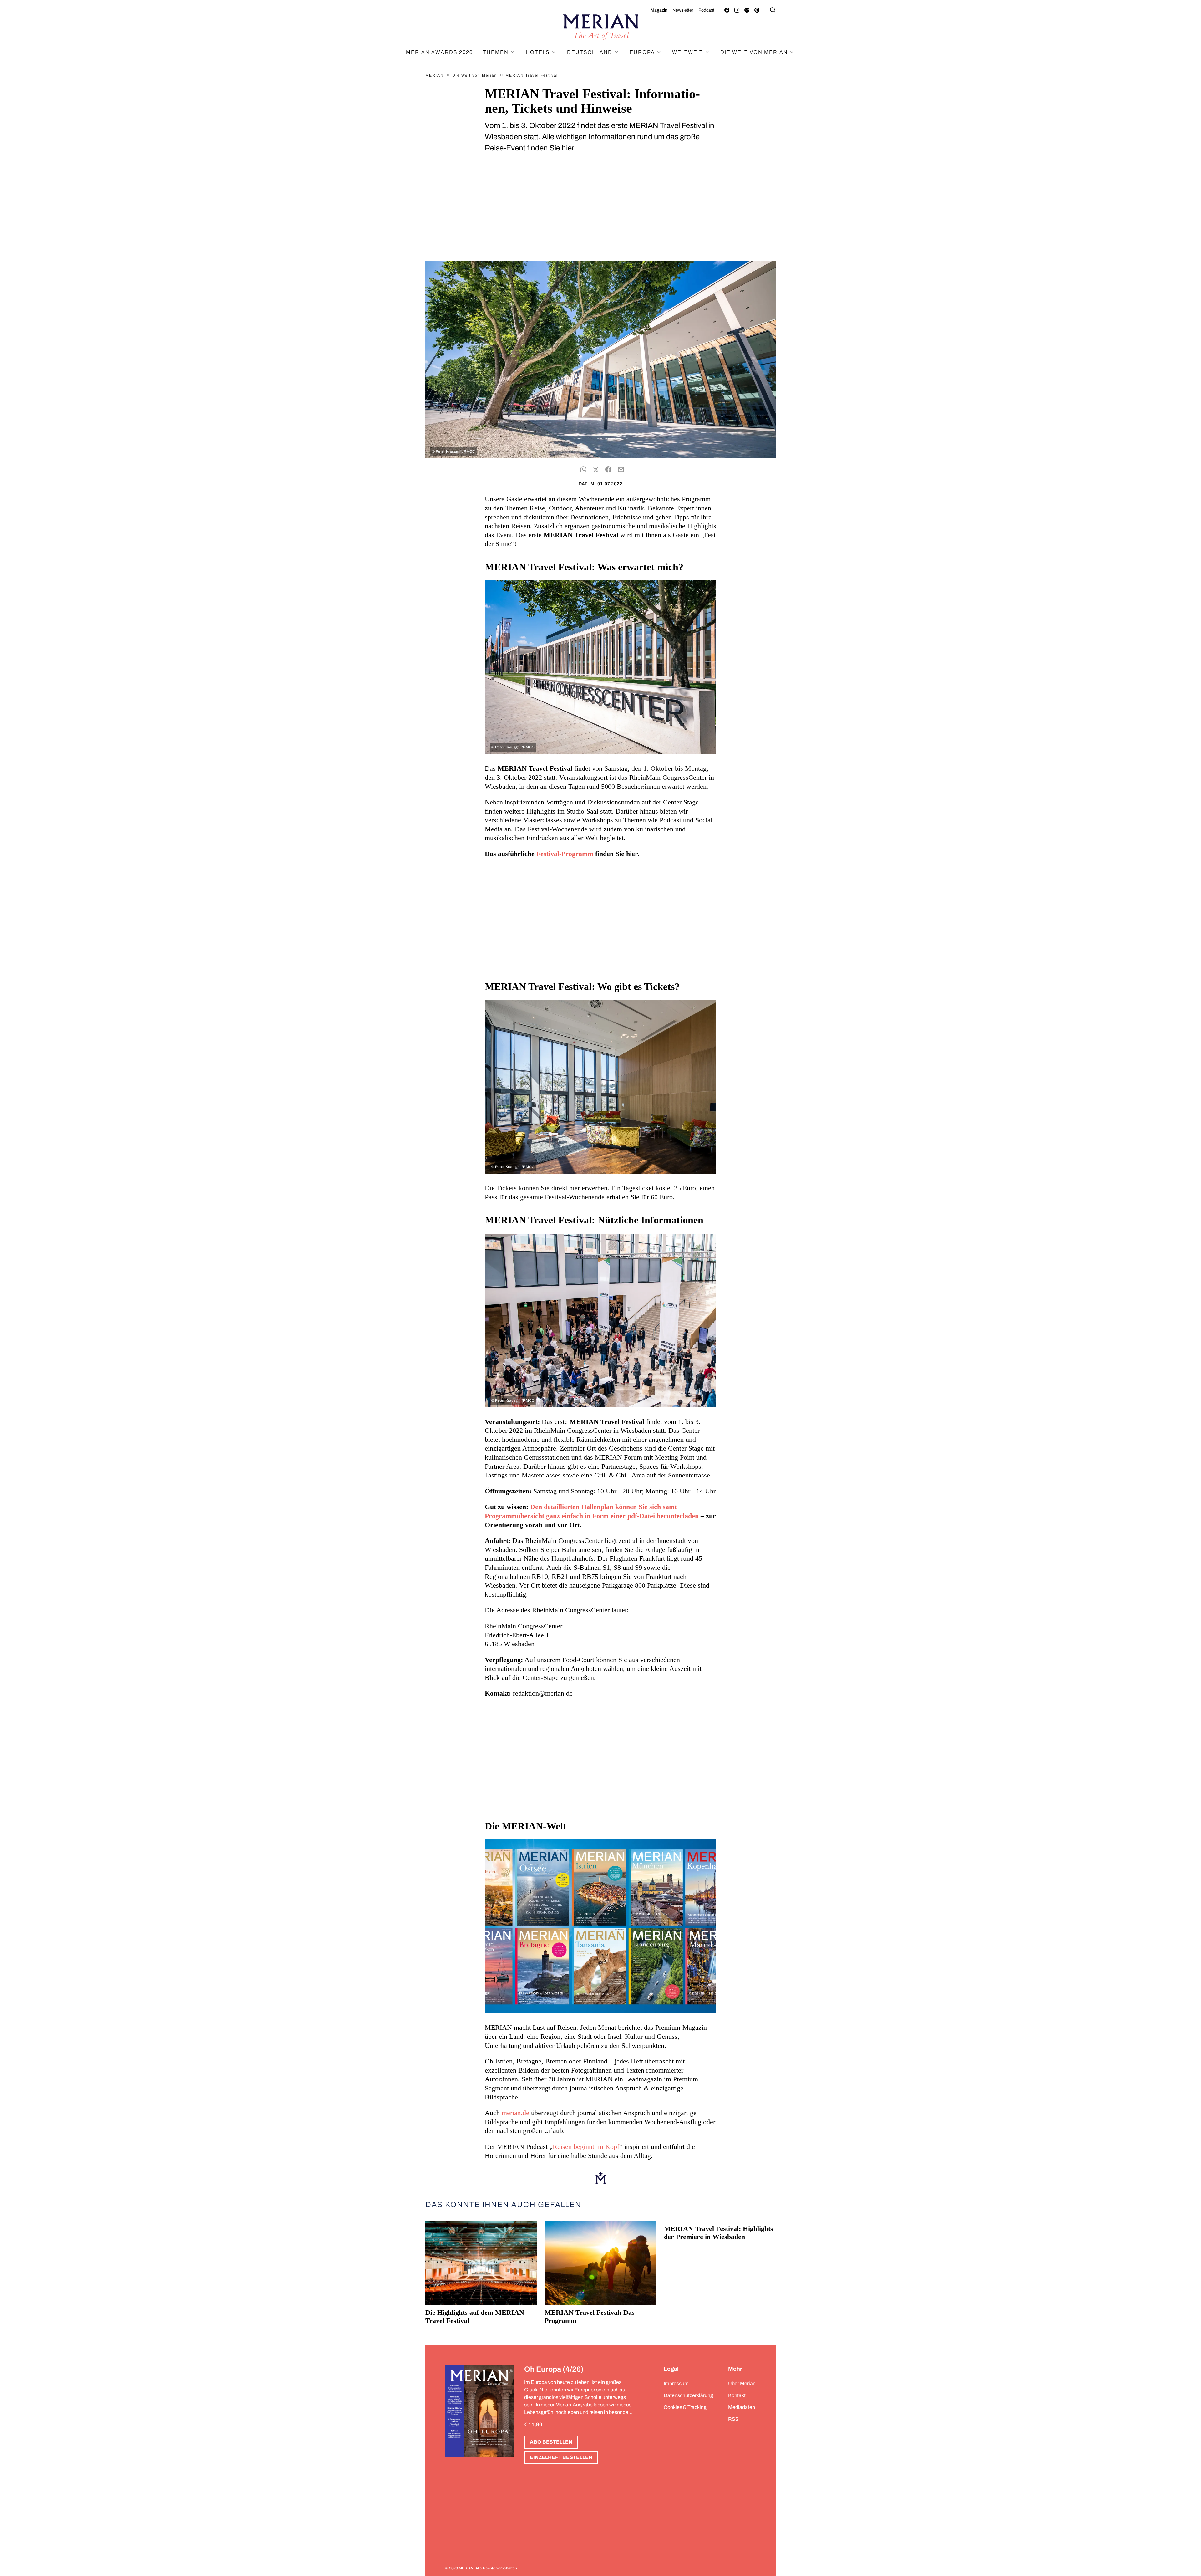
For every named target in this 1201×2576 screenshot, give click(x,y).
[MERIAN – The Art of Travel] (600, 27)
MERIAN (435, 75)
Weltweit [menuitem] (688, 52)
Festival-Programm (565, 854)
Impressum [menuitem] (676, 2383)
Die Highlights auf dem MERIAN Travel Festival (475, 2316)
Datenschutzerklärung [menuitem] (688, 2395)
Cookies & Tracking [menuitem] (685, 2407)
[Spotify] (747, 10)
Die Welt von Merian (475, 75)
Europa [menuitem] (643, 52)
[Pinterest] (757, 10)
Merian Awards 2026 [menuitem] (439, 52)
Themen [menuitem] (497, 52)
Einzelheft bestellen (561, 2457)
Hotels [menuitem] (539, 52)
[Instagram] (737, 10)
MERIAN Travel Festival (532, 75)
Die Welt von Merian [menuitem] (755, 52)
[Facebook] (727, 10)
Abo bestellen (551, 2442)
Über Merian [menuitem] (742, 2383)
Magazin (659, 10)
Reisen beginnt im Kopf (586, 2147)
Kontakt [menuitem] (737, 2395)
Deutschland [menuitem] (590, 52)
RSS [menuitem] (733, 2419)
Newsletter (683, 10)
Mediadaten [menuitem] (742, 2407)
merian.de (515, 2113)
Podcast (706, 10)
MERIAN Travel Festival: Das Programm (590, 2316)
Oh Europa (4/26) (554, 2369)
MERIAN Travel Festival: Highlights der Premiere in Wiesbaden (719, 2233)
